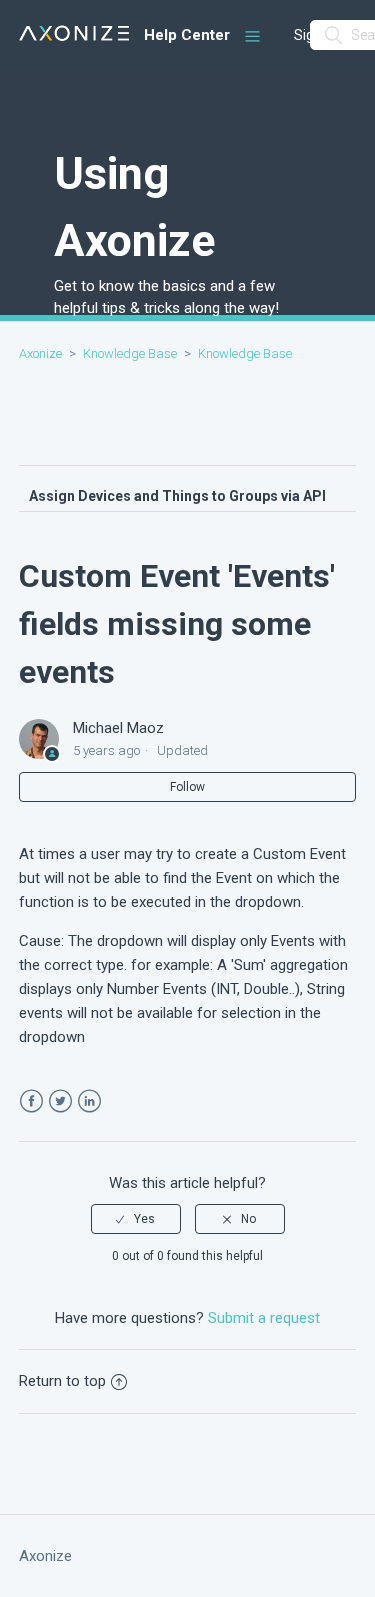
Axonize (40, 353)
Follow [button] (187, 787)
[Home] (74, 35)
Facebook (31, 1101)
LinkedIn (89, 1101)
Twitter (60, 1101)
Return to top (62, 1381)
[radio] (136, 1219)
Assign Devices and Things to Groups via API (177, 496)
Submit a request (264, 1318)
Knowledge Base (130, 353)
